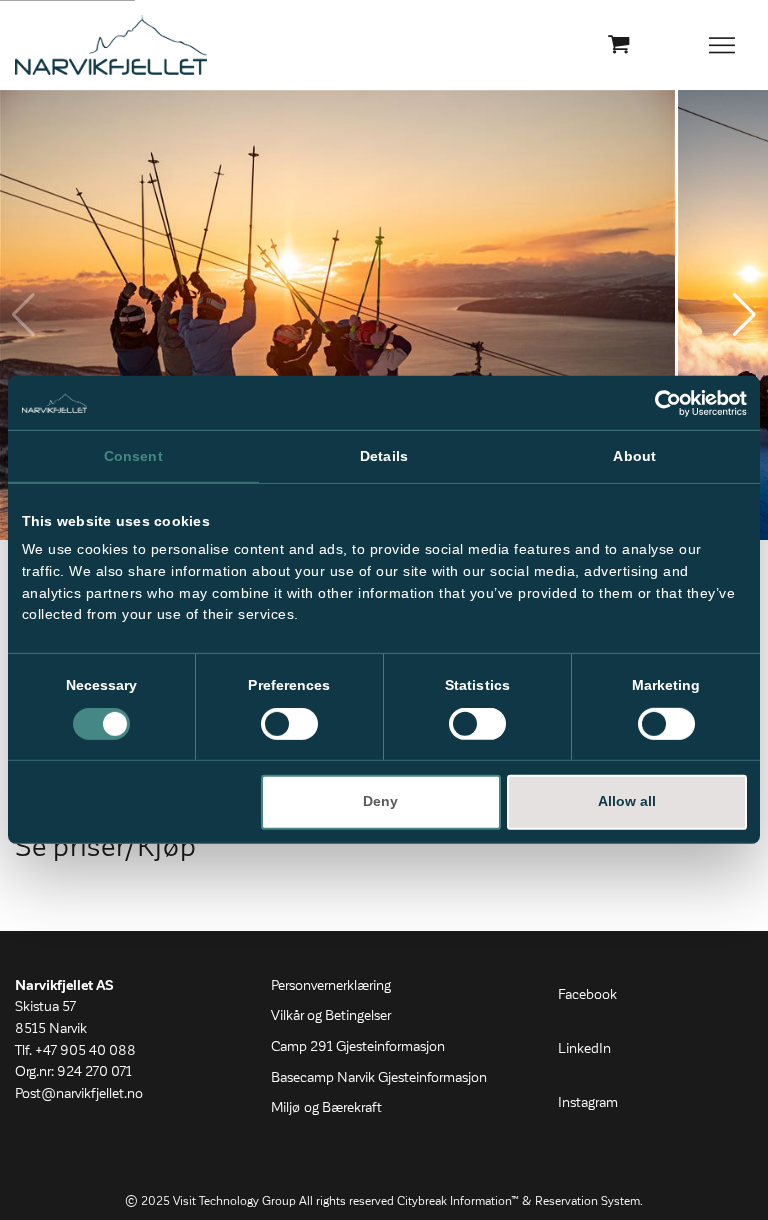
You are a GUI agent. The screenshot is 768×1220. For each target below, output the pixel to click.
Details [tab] (384, 455)
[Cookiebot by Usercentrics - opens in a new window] (659, 402)
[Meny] (723, 45)
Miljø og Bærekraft (326, 1108)
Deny (380, 801)
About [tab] (634, 455)
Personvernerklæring (331, 986)
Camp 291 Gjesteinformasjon (358, 1047)
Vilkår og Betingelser (331, 1016)
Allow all (627, 801)
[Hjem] (111, 45)
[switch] (289, 724)
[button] (744, 315)
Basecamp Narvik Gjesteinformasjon (379, 1078)
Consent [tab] (133, 455)
